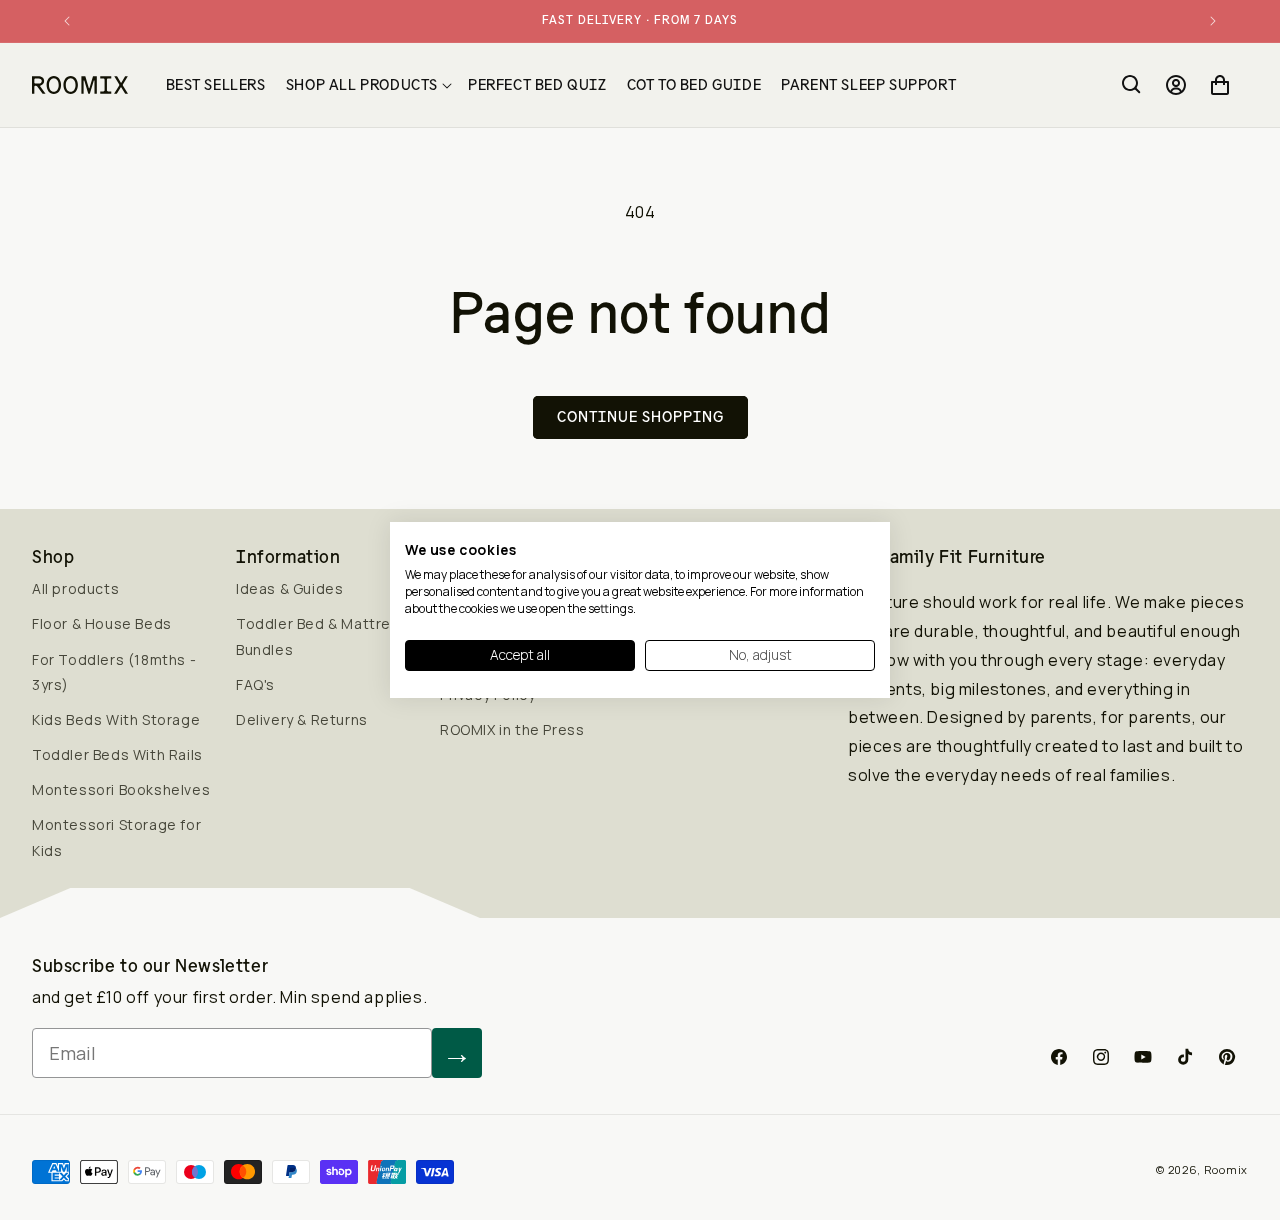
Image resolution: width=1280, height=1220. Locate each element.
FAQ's (255, 684)
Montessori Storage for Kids (116, 837)
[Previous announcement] (67, 21)
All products (75, 588)
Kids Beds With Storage (116, 719)
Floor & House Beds (102, 623)
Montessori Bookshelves (121, 789)
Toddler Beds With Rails (117, 754)
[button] (367, 85)
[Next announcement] (1213, 21)
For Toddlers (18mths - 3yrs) (114, 672)
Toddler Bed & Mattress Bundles (322, 636)
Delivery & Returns (302, 719)
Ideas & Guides (289, 588)
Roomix (1226, 1169)
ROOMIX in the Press (512, 729)
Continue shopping (640, 416)
